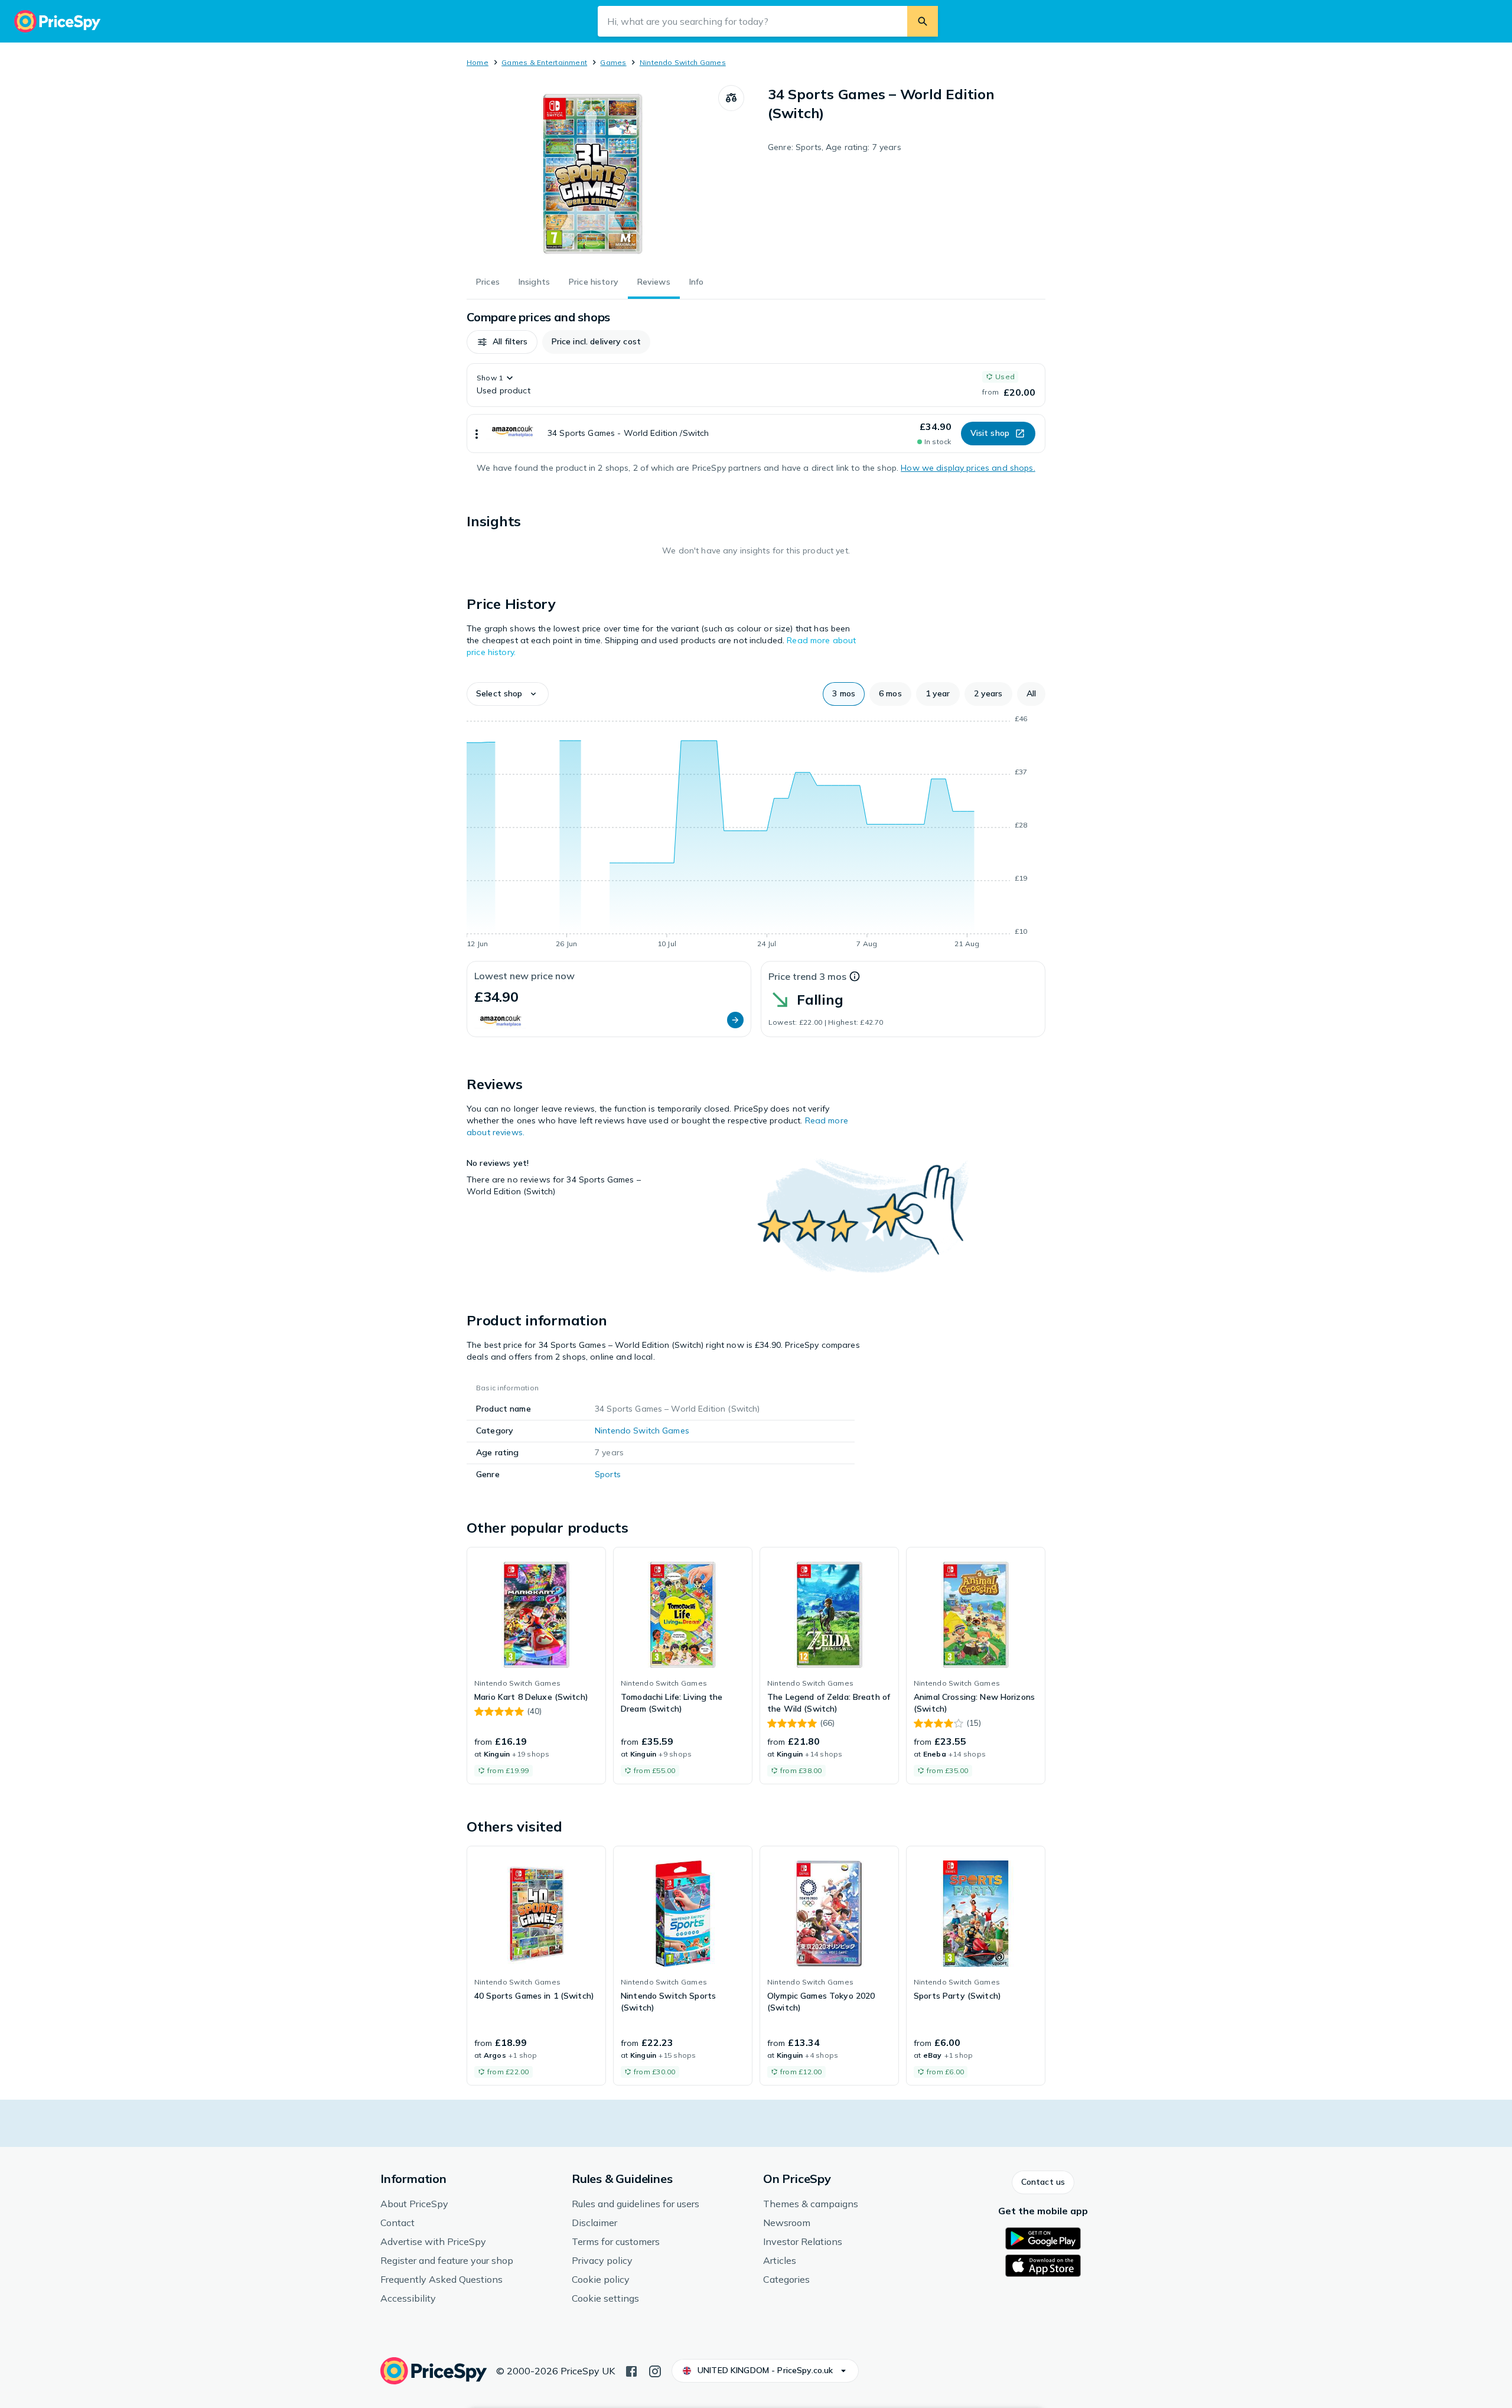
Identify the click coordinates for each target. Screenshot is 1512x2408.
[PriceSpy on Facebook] (631, 2370)
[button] (502, 342)
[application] (756, 833)
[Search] (923, 21)
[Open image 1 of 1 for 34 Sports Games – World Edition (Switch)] (592, 174)
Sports (608, 1474)
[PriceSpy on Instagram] (655, 2370)
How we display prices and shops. (968, 468)
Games (613, 62)
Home (478, 62)
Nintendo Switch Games (683, 62)
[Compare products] (731, 98)
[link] (536, 1666)
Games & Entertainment (544, 62)
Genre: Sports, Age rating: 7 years (835, 147)
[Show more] (477, 434)
